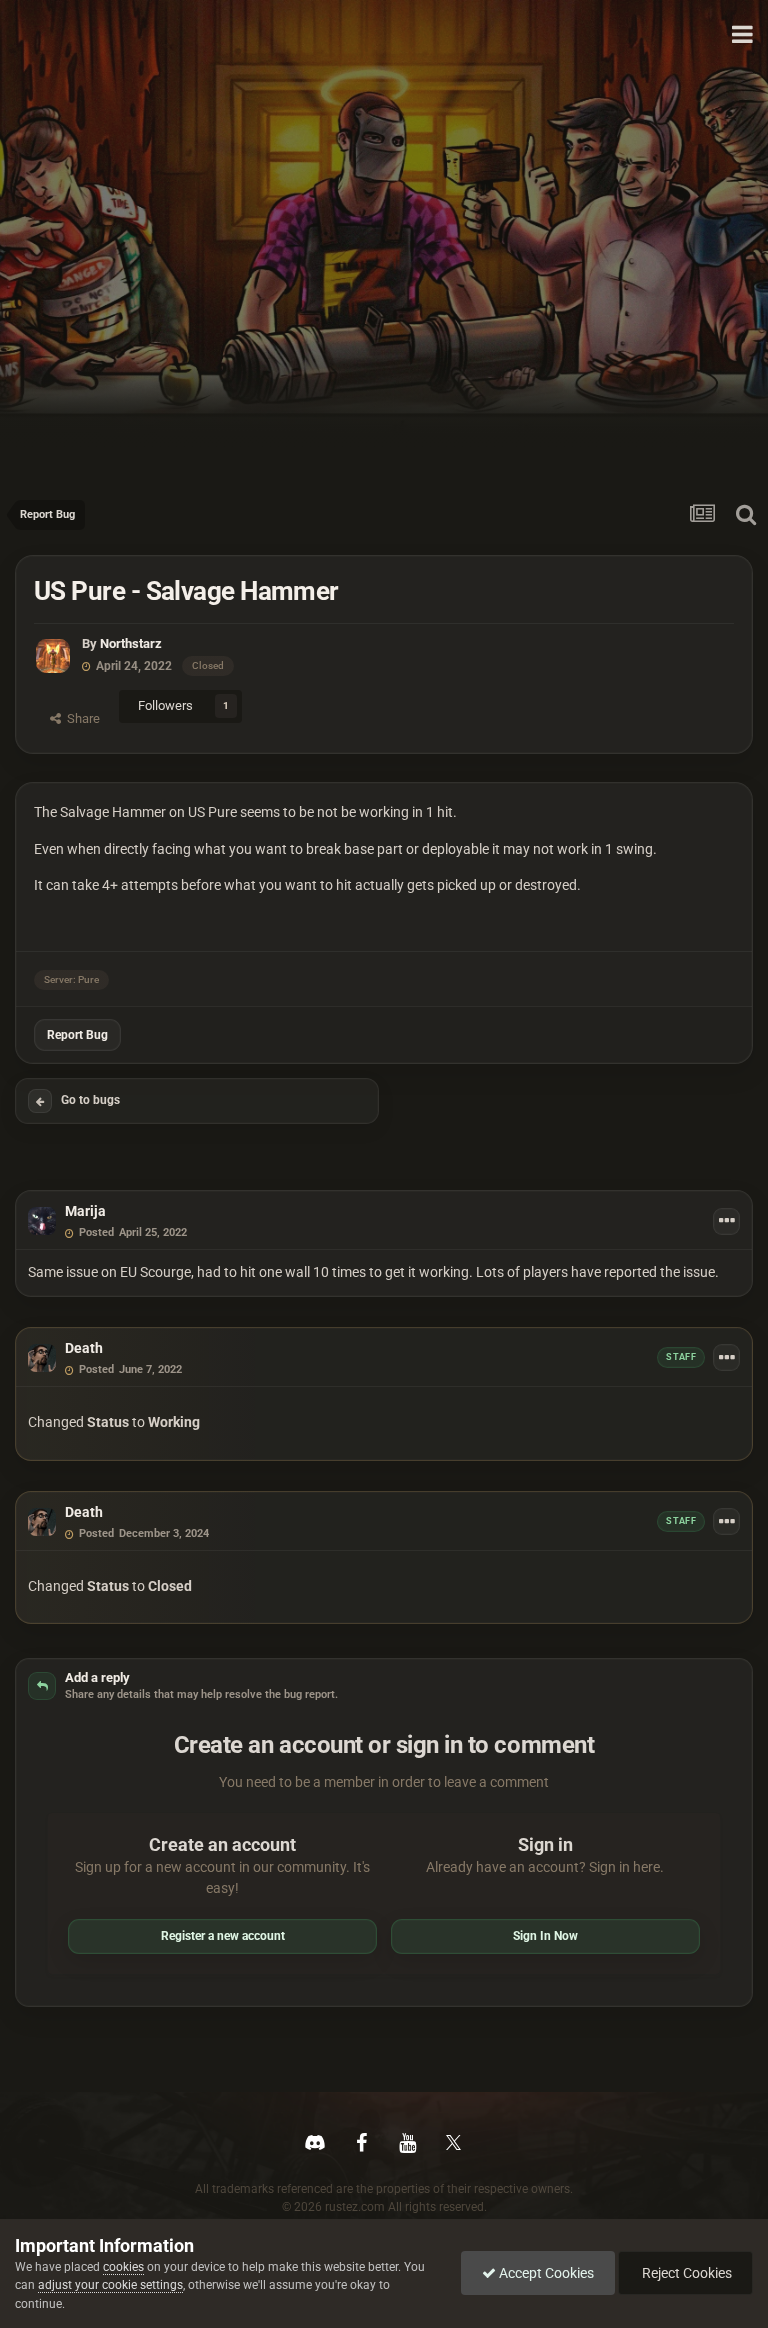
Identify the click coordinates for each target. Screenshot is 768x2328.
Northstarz (131, 643)
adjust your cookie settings (110, 2285)
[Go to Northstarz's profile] (53, 656)
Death (84, 1348)
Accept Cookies (545, 2273)
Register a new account (223, 1936)
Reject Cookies (685, 2273)
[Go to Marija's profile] (42, 1221)
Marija (85, 1211)
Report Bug (77, 1035)
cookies (123, 2267)
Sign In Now (545, 1936)
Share (80, 718)
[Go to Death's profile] (42, 1358)
